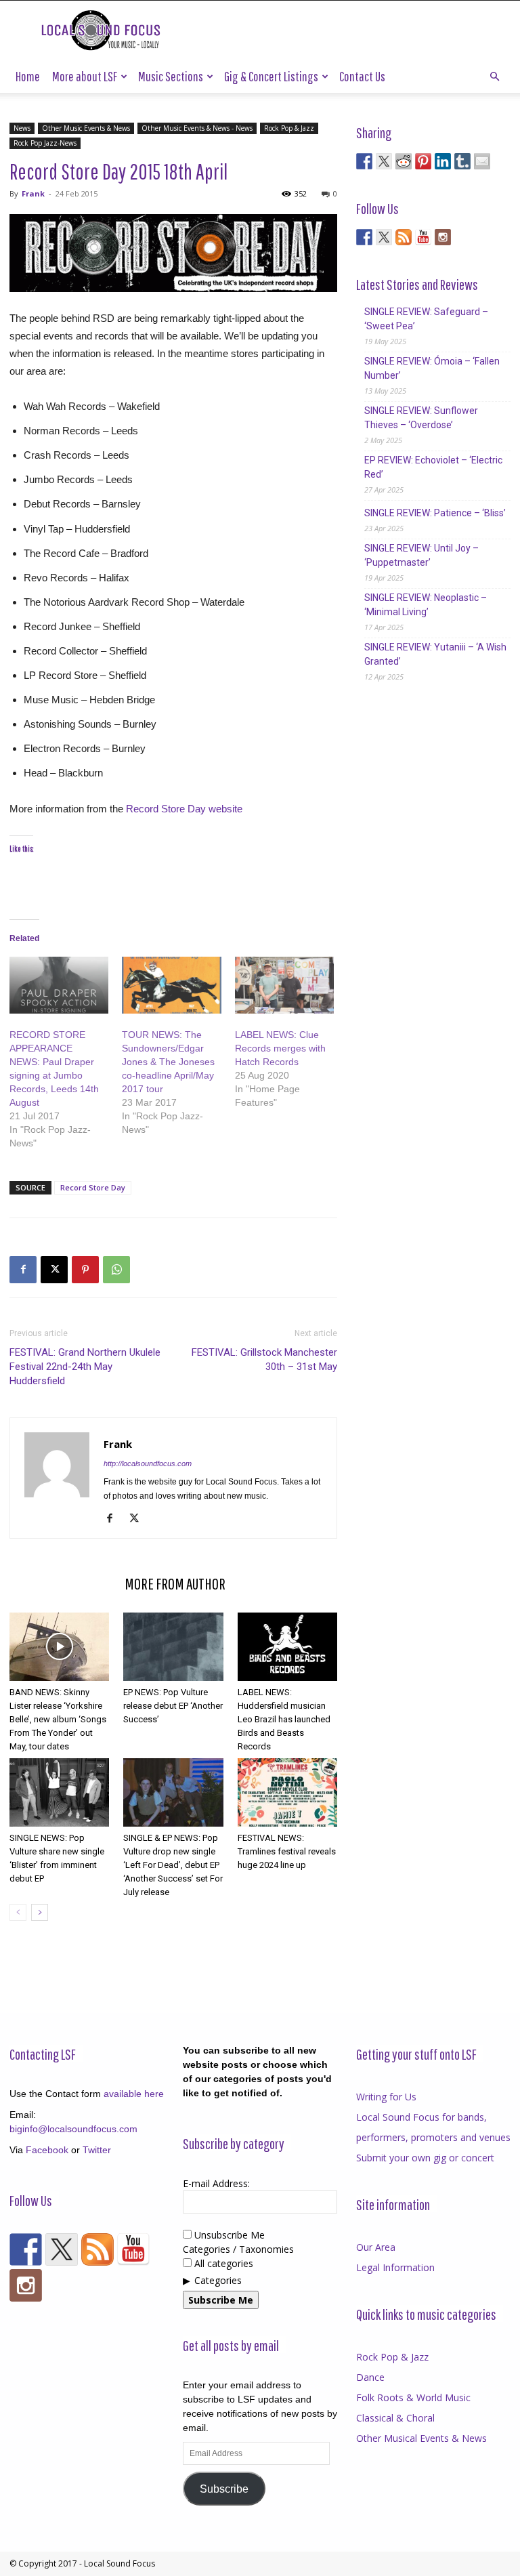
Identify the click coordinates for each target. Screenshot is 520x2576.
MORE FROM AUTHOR (175, 1583)
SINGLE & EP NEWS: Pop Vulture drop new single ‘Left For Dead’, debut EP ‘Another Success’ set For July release (173, 1865)
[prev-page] (18, 1912)
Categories (218, 2280)
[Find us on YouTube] (423, 237)
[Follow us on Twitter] (384, 237)
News (22, 128)
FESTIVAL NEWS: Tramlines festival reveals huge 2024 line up (287, 1851)
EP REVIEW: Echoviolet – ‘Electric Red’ (433, 467)
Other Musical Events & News (421, 2438)
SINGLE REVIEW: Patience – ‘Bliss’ (435, 513)
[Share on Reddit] (404, 161)
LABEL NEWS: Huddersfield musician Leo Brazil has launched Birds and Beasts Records (284, 1719)
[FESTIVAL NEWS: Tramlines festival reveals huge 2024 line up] (287, 1792)
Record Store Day (93, 1187)
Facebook (47, 2150)
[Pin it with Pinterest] (423, 161)
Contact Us (362, 76)
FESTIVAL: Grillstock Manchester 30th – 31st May (264, 1359)
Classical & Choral (395, 2418)
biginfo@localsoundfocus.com (73, 2129)
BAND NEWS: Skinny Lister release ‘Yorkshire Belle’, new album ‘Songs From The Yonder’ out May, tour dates (58, 1719)
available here (134, 2094)
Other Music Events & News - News (197, 128)
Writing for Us (386, 2097)
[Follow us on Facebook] (364, 237)
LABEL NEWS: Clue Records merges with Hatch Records (280, 1048)
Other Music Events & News (86, 128)
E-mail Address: (216, 2183)
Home (28, 76)
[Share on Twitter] (384, 161)
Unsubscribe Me (228, 2235)
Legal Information (395, 2267)
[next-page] (40, 1912)
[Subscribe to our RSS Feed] (404, 237)
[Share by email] (482, 161)
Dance (370, 2377)
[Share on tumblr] (462, 161)
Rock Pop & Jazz (289, 128)
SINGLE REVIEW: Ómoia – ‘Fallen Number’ (432, 368)
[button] (494, 77)
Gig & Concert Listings (271, 76)
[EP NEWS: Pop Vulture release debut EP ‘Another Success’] (173, 1647)
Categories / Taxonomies (238, 2249)
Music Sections (171, 76)
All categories (222, 2263)
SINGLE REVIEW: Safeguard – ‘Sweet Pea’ (426, 319)
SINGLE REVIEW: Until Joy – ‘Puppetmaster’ (421, 555)
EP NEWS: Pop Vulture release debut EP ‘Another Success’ (173, 1706)
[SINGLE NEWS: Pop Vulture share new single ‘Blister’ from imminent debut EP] (59, 1792)
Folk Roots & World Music (413, 2397)
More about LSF (85, 76)
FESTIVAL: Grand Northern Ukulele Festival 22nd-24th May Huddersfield (85, 1367)
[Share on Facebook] (364, 161)
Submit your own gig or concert (425, 2158)
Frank (33, 193)
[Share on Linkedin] (443, 161)
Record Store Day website (183, 809)
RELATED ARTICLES (63, 1583)
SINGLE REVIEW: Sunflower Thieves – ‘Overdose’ (421, 418)
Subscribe (224, 2489)
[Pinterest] (85, 1270)
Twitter (97, 2150)
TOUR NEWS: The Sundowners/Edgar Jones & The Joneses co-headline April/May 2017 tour (168, 1062)
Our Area (376, 2247)
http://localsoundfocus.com (148, 1463)
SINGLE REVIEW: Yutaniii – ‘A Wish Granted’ (435, 654)
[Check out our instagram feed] (443, 237)
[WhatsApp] (116, 1270)
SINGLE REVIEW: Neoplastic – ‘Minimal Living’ (426, 605)
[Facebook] (23, 1270)
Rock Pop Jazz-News (45, 143)
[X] (54, 1270)
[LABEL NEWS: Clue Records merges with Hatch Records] (284, 985)
